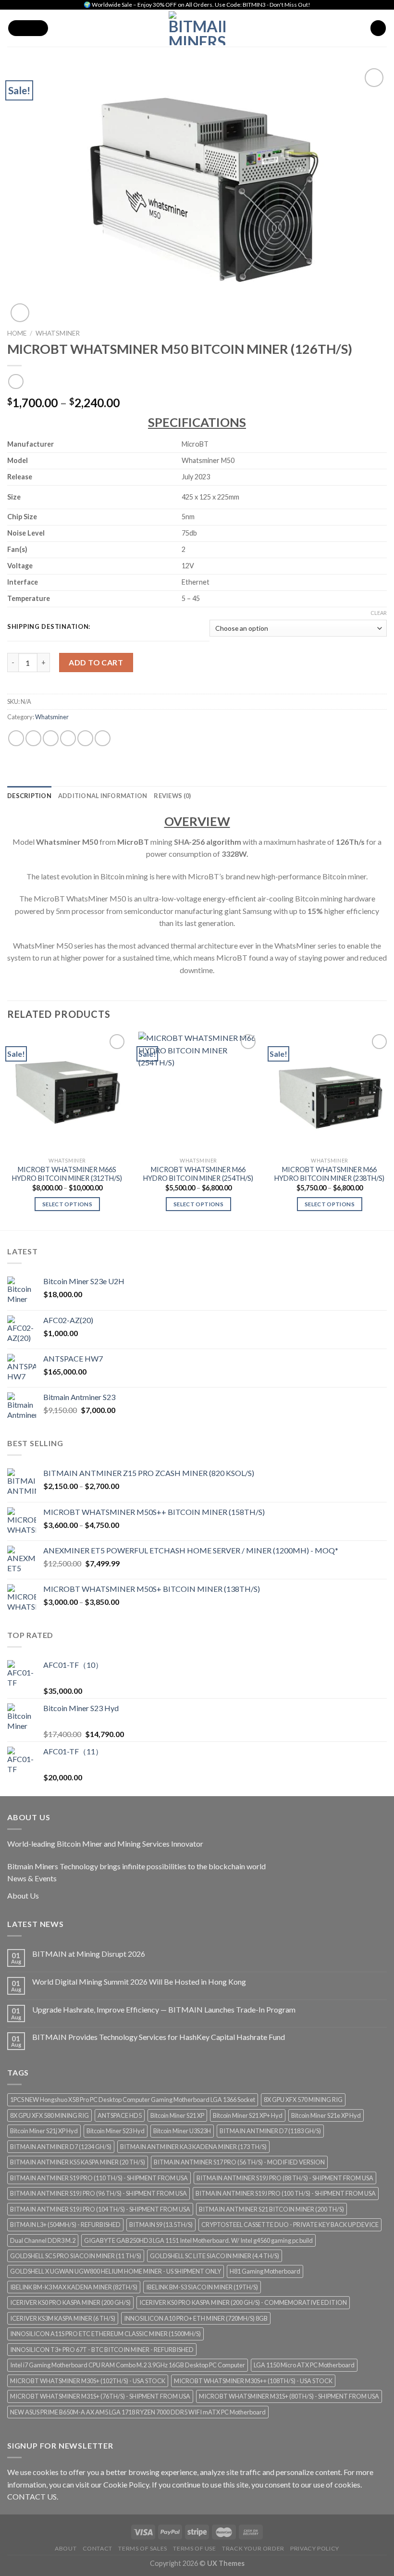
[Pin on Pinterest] (85, 738)
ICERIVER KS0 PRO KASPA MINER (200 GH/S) (70, 2302)
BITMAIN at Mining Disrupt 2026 (89, 1954)
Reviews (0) (172, 796)
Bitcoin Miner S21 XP (177, 2115)
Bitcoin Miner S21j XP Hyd (44, 2131)
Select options (67, 1204)
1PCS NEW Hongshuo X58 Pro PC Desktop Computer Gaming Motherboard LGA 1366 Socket (133, 2100)
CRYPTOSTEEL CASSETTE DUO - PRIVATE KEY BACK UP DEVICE (290, 2225)
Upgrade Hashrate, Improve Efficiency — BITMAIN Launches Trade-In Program (164, 2009)
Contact (98, 2548)
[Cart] (378, 28)
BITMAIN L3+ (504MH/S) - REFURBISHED (65, 2225)
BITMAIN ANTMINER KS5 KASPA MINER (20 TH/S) (78, 2162)
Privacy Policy (315, 2548)
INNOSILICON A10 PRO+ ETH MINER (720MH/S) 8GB (196, 2318)
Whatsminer (58, 333)
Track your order (253, 2548)
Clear (379, 613)
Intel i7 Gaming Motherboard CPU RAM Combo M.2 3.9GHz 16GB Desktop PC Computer (128, 2365)
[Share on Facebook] (33, 738)
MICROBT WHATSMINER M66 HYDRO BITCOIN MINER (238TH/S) (329, 1174)
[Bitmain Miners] (197, 28)
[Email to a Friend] (68, 738)
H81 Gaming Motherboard (265, 2271)
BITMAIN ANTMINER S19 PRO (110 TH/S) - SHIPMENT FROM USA (99, 2178)
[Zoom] (20, 313)
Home (17, 333)
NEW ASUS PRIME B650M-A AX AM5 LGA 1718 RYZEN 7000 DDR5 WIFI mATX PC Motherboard (138, 2412)
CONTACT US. (33, 2496)
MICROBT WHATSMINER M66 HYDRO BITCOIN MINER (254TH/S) (198, 1174)
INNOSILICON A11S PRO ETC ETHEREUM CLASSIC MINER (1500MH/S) (105, 2334)
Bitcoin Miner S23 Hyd (116, 2131)
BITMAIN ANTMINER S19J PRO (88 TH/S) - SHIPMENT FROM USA (285, 2178)
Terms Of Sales (143, 2548)
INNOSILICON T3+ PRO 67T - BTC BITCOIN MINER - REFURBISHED (102, 2350)
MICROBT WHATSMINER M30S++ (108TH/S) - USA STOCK (253, 2381)
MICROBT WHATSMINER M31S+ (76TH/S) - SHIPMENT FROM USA (100, 2396)
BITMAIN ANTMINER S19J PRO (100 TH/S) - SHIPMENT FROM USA (286, 2193)
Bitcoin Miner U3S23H (182, 2131)
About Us (23, 1895)
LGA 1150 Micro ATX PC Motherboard (304, 2365)
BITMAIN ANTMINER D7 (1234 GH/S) (61, 2147)
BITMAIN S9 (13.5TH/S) (161, 2225)
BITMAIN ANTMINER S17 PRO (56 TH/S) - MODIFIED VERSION (239, 2162)
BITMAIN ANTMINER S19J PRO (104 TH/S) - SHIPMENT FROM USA (100, 2209)
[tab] (29, 796)
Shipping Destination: (49, 627)
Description (29, 796)
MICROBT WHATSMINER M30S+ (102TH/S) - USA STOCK (88, 2381)
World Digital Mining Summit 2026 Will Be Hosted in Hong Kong (139, 1982)
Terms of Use (194, 2548)
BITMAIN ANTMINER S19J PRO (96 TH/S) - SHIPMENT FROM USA (98, 2193)
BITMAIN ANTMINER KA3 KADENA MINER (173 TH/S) (193, 2147)
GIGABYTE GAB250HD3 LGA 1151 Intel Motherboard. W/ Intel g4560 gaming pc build (198, 2240)
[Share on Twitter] (51, 738)
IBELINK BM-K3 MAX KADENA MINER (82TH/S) (74, 2287)
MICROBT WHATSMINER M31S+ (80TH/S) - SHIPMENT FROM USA (289, 2396)
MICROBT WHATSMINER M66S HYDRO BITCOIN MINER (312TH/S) (67, 1174)
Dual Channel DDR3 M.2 (43, 2240)
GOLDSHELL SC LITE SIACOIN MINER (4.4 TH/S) (215, 2256)
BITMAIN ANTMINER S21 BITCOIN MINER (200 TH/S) (271, 2209)
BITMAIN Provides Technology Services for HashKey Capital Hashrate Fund (159, 2037)
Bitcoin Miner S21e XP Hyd (326, 2115)
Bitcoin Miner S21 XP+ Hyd (248, 2115)
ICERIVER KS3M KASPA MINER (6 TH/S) (63, 2318)
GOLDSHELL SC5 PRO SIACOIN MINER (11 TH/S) (76, 2256)
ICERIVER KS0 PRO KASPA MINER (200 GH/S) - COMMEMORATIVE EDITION (243, 2302)
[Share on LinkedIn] (103, 738)
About (66, 2548)
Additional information (103, 796)
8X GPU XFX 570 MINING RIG (303, 2100)
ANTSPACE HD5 (120, 2115)
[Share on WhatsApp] (16, 738)
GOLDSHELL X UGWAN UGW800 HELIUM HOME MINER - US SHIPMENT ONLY (116, 2271)
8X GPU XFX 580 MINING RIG (49, 2115)
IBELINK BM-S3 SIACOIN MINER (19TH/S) (202, 2287)
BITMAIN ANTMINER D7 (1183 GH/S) (270, 2131)
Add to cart (96, 662)
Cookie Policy (126, 2484)
